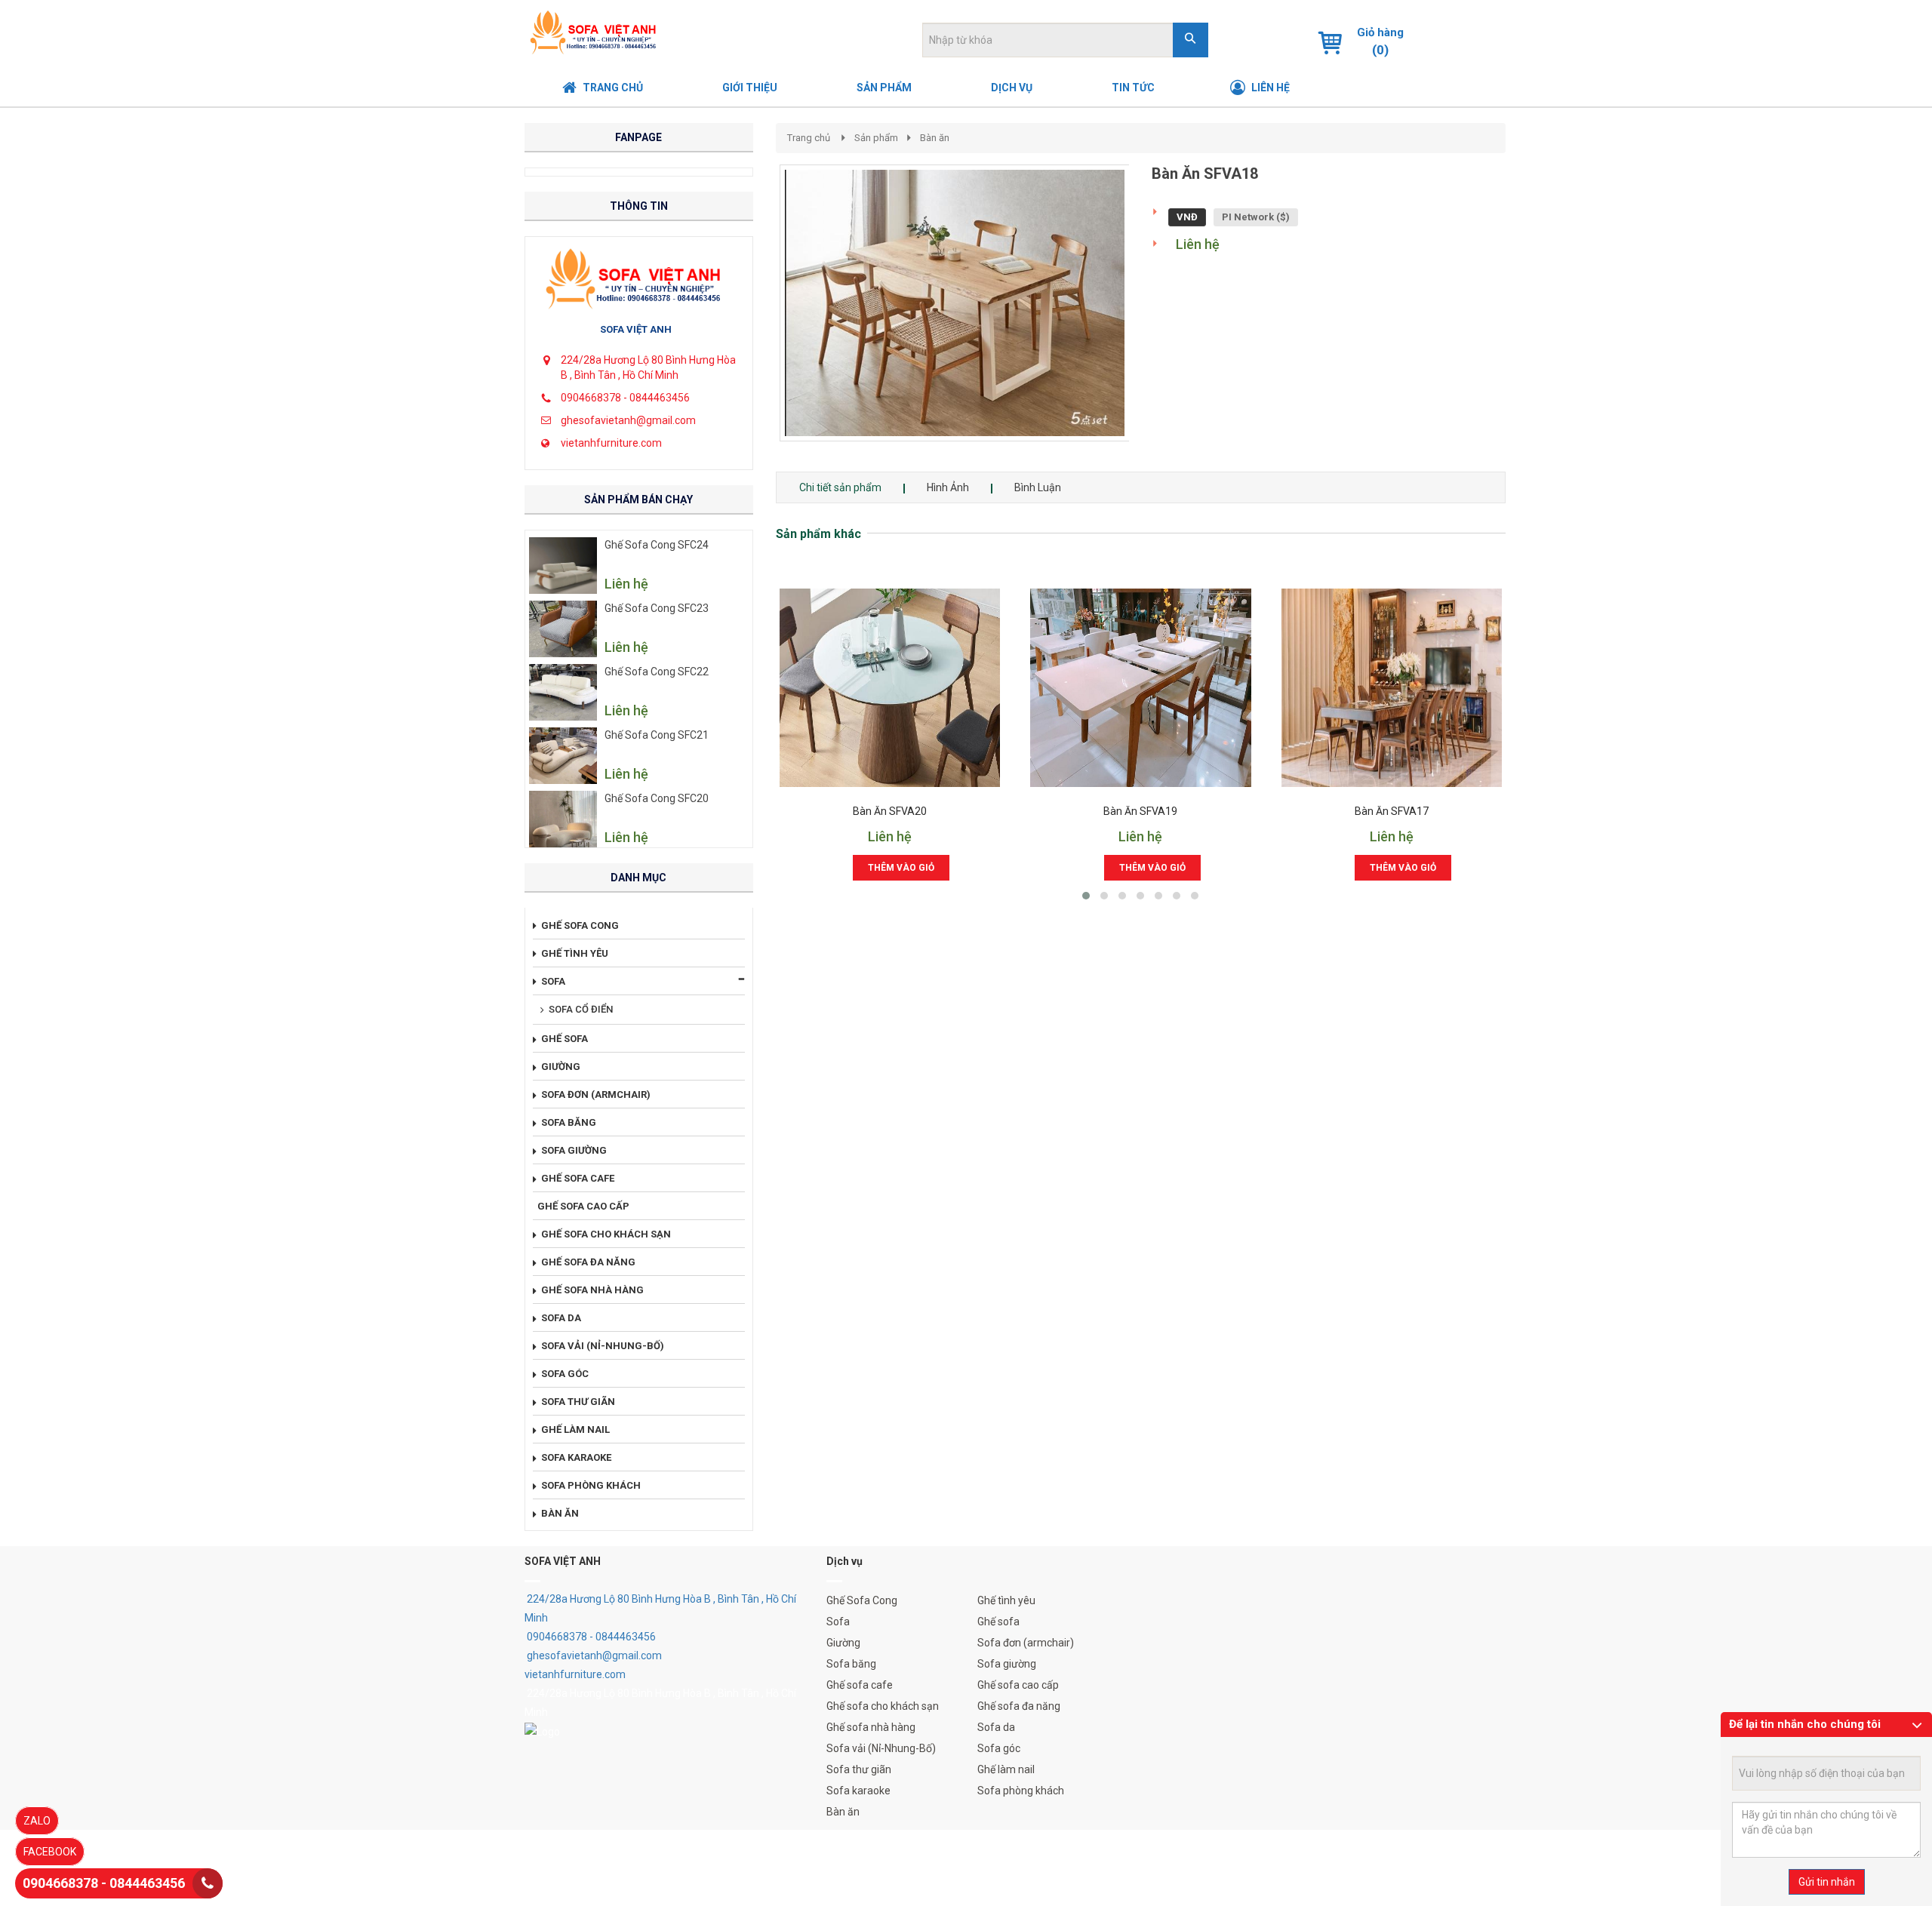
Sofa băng (851, 1664)
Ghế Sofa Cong (862, 1600)
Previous (757, 318)
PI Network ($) (1256, 217)
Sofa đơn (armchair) (1026, 1643)
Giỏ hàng (1380, 32)
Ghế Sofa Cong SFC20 (657, 798)
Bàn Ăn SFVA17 (1392, 812)
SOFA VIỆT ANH (636, 329)
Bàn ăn (935, 138)
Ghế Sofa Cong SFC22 (657, 672)
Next (1156, 318)
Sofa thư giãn (859, 1769)
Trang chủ (809, 138)
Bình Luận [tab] (1038, 487)
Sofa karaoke (858, 1791)
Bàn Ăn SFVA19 (1140, 812)
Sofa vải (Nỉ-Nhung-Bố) (881, 1748)
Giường (843, 1643)
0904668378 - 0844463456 (625, 398)
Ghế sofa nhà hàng (871, 1727)
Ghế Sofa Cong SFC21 (657, 735)
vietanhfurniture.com (611, 443)
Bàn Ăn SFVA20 (890, 812)
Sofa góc (999, 1748)
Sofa (838, 1622)
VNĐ (1187, 217)
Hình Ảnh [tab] (948, 487)
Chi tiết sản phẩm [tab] (840, 487)
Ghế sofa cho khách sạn (883, 1706)
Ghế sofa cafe (860, 1685)
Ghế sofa (998, 1622)
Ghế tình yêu (1006, 1600)
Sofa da (996, 1727)
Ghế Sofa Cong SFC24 (657, 545)
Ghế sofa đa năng (1019, 1706)
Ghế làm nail (1006, 1769)
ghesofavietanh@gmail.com (628, 420)
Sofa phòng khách (1021, 1791)
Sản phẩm (876, 138)
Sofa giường (1007, 1664)
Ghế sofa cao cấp (1018, 1685)
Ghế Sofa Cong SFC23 (657, 608)
